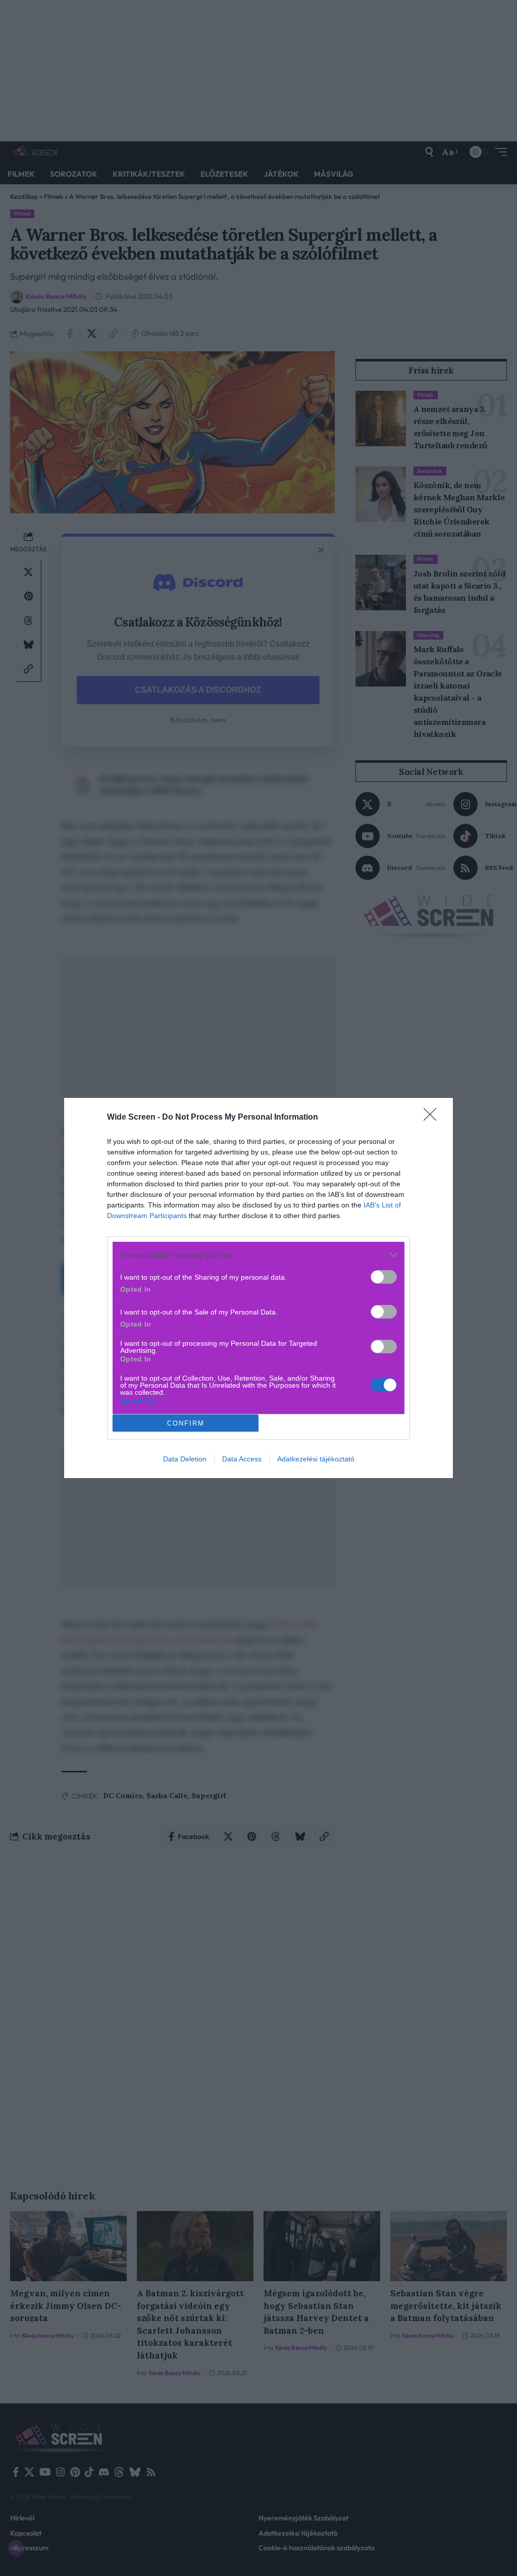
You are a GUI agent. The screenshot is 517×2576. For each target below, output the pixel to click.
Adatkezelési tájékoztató (316, 1459)
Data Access (242, 1459)
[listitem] (258, 1255)
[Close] (433, 1118)
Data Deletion (185, 1459)
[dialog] (258, 1288)
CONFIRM (186, 1423)
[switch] (384, 1277)
